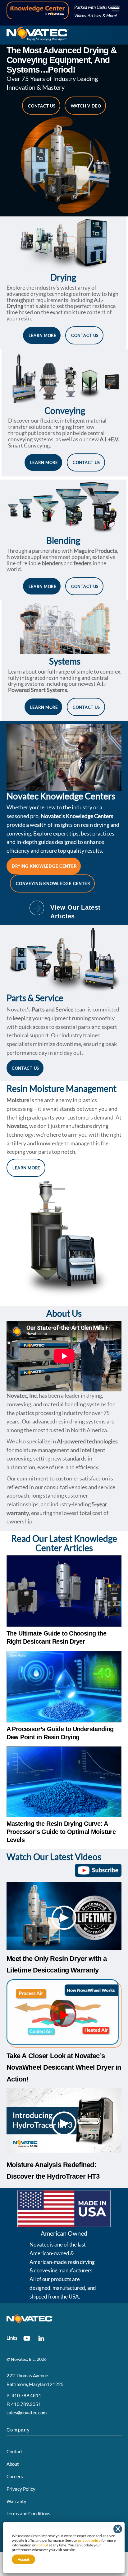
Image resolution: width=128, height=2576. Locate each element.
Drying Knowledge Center (44, 866)
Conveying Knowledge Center (53, 883)
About (13, 2464)
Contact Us (42, 106)
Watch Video (86, 106)
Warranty (16, 2501)
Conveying (65, 410)
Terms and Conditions (28, 2513)
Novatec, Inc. (23, 2359)
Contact (15, 2451)
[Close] (118, 2529)
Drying (63, 277)
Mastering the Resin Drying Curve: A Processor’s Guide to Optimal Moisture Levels (61, 1832)
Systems (65, 661)
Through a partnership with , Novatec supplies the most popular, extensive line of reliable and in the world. (62, 560)
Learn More (43, 335)
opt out (42, 2545)
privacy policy (89, 2540)
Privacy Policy (21, 2489)
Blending (63, 540)
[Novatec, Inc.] (38, 38)
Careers (15, 2476)
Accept (23, 2559)
